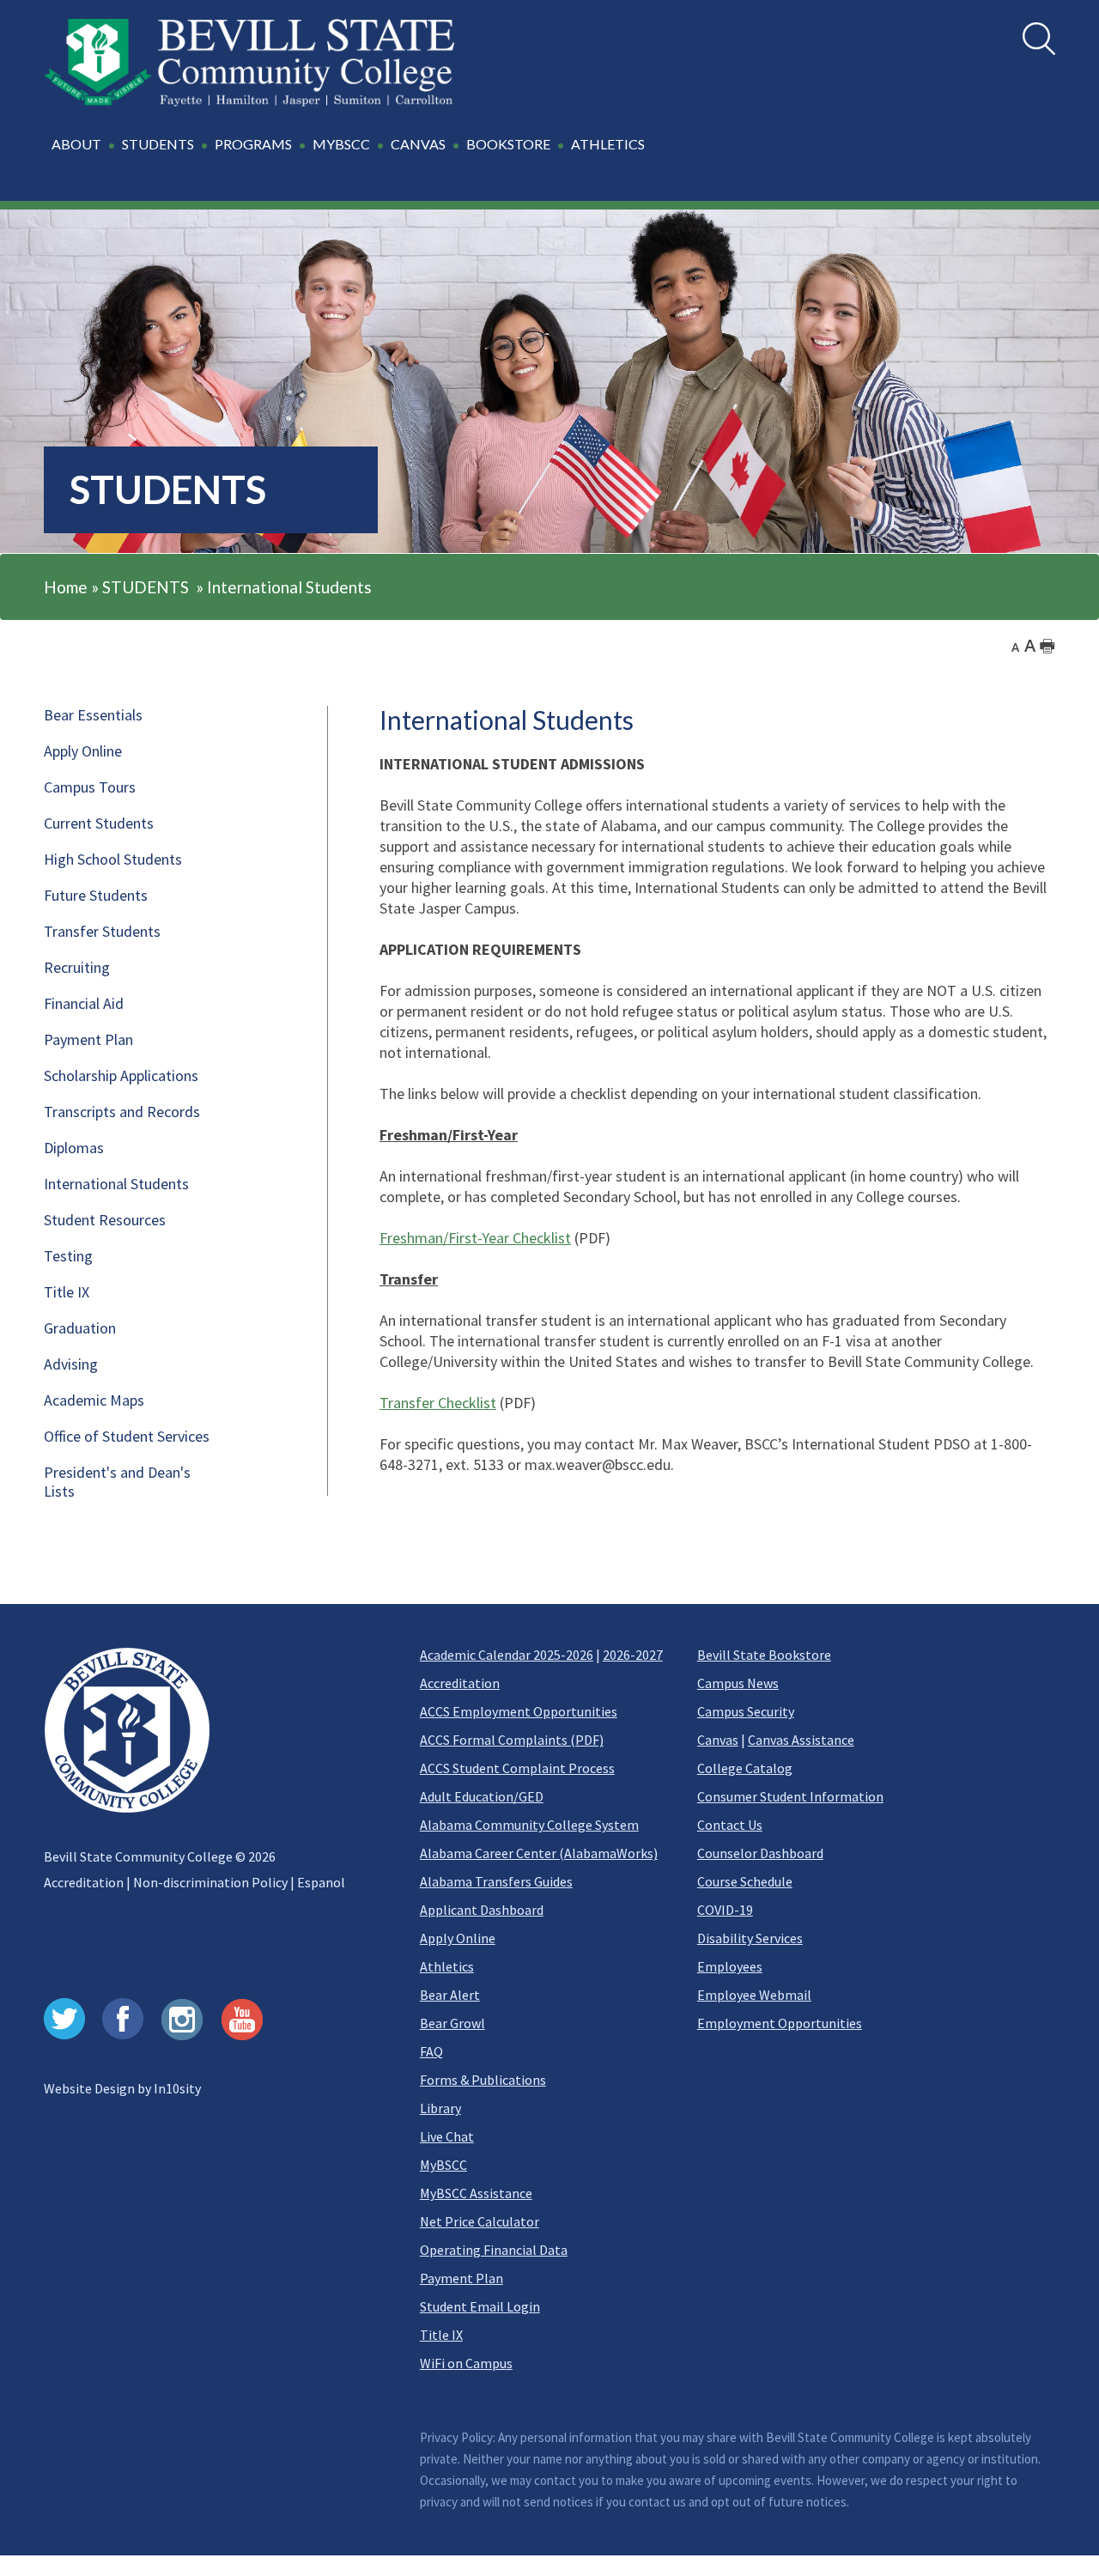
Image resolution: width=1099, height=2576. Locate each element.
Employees (730, 1966)
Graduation (80, 1328)
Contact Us (730, 1825)
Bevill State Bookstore (764, 1655)
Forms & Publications (483, 2080)
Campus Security (746, 1711)
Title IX (67, 1292)
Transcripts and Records (122, 1112)
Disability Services (750, 1938)
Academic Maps (94, 1400)
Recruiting (77, 967)
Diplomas (74, 1148)
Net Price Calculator (480, 2221)
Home (66, 587)
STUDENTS (146, 587)
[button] (351, 154)
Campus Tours (90, 787)
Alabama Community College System (529, 1825)
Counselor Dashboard (760, 1853)
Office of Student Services (127, 1436)
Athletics (447, 1966)
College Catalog (745, 1768)
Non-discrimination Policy (210, 1882)
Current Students (99, 823)
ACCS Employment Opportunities (519, 1711)
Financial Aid (84, 1003)
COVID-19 (725, 1910)
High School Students (113, 859)
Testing (68, 1256)
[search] (1039, 39)
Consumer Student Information (790, 1796)
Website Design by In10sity (122, 2088)
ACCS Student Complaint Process (517, 1768)
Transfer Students (102, 931)
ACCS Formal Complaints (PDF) (512, 1740)
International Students (289, 587)
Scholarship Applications (121, 1075)
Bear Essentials (93, 715)
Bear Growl (452, 2023)
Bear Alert (450, 1995)
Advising (71, 1364)
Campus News (738, 1683)
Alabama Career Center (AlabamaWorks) (539, 1853)
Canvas (718, 1740)
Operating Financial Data (494, 2250)
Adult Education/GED (482, 1796)
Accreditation (84, 1882)
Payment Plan (88, 1039)
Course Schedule (745, 1881)
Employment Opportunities (780, 2023)
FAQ (431, 2051)
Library (440, 2108)
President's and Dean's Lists (117, 1482)
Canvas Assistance (801, 1740)
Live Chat (447, 2136)
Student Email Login (480, 2306)
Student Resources (105, 1220)
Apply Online (83, 751)
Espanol (321, 1882)
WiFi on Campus (466, 2363)
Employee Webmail (754, 1995)
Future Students (96, 895)
